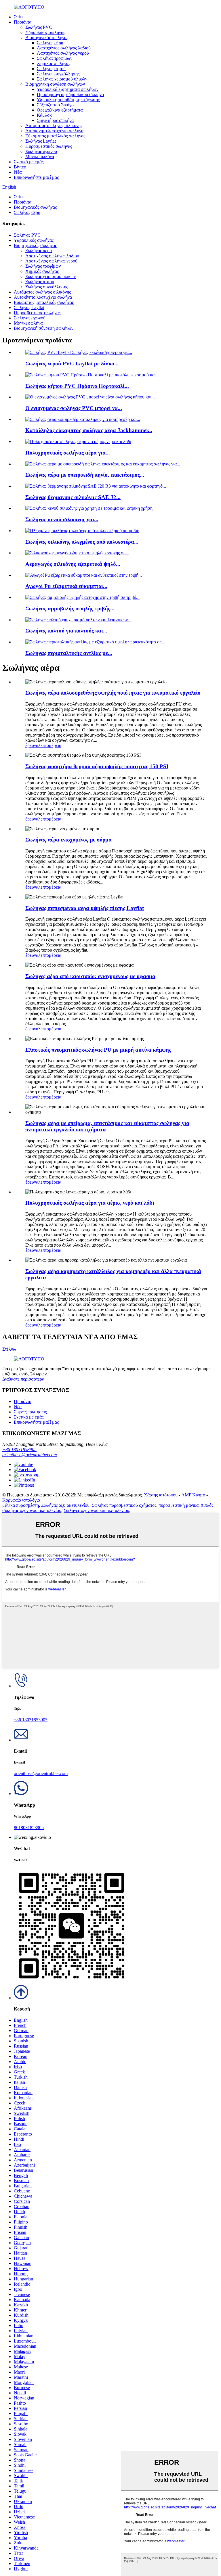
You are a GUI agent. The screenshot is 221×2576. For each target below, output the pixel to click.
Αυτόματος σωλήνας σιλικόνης (54, 125)
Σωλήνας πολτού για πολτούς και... (66, 631)
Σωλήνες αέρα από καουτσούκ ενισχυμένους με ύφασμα (90, 976)
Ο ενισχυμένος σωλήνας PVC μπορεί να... (74, 408)
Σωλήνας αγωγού (41, 151)
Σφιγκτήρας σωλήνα (55, 120)
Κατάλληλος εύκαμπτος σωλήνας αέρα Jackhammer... (89, 430)
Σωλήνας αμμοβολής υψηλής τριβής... (70, 608)
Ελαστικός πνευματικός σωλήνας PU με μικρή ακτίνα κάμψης (98, 1050)
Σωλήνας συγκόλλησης (58, 74)
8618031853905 (29, 1827)
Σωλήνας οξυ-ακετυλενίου (65, 1505)
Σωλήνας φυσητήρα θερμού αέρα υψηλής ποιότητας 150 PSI (97, 766)
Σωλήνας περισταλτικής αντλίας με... (69, 653)
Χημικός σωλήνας (54, 63)
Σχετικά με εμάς (29, 162)
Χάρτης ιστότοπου (161, 1495)
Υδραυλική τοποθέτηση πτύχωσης (68, 100)
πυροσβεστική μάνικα (179, 1505)
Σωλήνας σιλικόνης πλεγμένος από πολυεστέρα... (82, 542)
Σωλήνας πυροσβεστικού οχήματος (124, 1505)
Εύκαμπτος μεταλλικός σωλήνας (55, 136)
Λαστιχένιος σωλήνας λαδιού (64, 48)
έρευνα (32, 745)
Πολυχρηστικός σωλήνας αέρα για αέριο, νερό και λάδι (90, 1203)
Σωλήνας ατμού (51, 69)
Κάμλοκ (44, 115)
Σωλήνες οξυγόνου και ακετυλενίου (96, 1510)
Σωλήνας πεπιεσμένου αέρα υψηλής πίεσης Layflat (85, 908)
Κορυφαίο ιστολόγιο (21, 1500)
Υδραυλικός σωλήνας (45, 32)
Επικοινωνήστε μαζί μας (36, 177)
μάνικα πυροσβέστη (21, 1505)
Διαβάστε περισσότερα (23, 1379)
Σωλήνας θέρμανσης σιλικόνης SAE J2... (73, 497)
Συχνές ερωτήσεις (30, 1412)
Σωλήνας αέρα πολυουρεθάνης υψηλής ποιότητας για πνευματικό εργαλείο (113, 693)
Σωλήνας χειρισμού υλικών (62, 79)
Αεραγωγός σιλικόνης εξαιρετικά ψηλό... (73, 564)
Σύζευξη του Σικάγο (55, 105)
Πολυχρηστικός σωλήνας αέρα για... (68, 453)
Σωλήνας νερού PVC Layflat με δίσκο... (72, 364)
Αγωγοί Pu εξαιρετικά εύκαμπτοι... (66, 586)
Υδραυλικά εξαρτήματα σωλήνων (68, 89)
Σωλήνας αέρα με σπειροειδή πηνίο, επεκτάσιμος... (85, 475)
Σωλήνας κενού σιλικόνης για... (62, 519)
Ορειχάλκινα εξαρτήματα (60, 110)
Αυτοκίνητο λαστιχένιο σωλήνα (54, 131)
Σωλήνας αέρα (50, 43)
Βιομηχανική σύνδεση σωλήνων (55, 84)
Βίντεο (20, 167)
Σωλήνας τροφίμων (55, 58)
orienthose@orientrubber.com (30, 1455)
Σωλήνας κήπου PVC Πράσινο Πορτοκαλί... (77, 386)
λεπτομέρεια (50, 745)
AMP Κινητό (193, 1495)
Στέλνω (9, 1349)
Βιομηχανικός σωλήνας (47, 38)
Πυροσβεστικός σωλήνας (49, 146)
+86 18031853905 (19, 1449)
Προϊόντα (23, 22)
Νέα (18, 172)
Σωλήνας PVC (39, 27)
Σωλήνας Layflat (41, 141)
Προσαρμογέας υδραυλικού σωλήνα (70, 94)
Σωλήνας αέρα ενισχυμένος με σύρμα (68, 840)
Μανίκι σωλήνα (40, 157)
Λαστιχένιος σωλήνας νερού (63, 53)
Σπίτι (18, 17)
